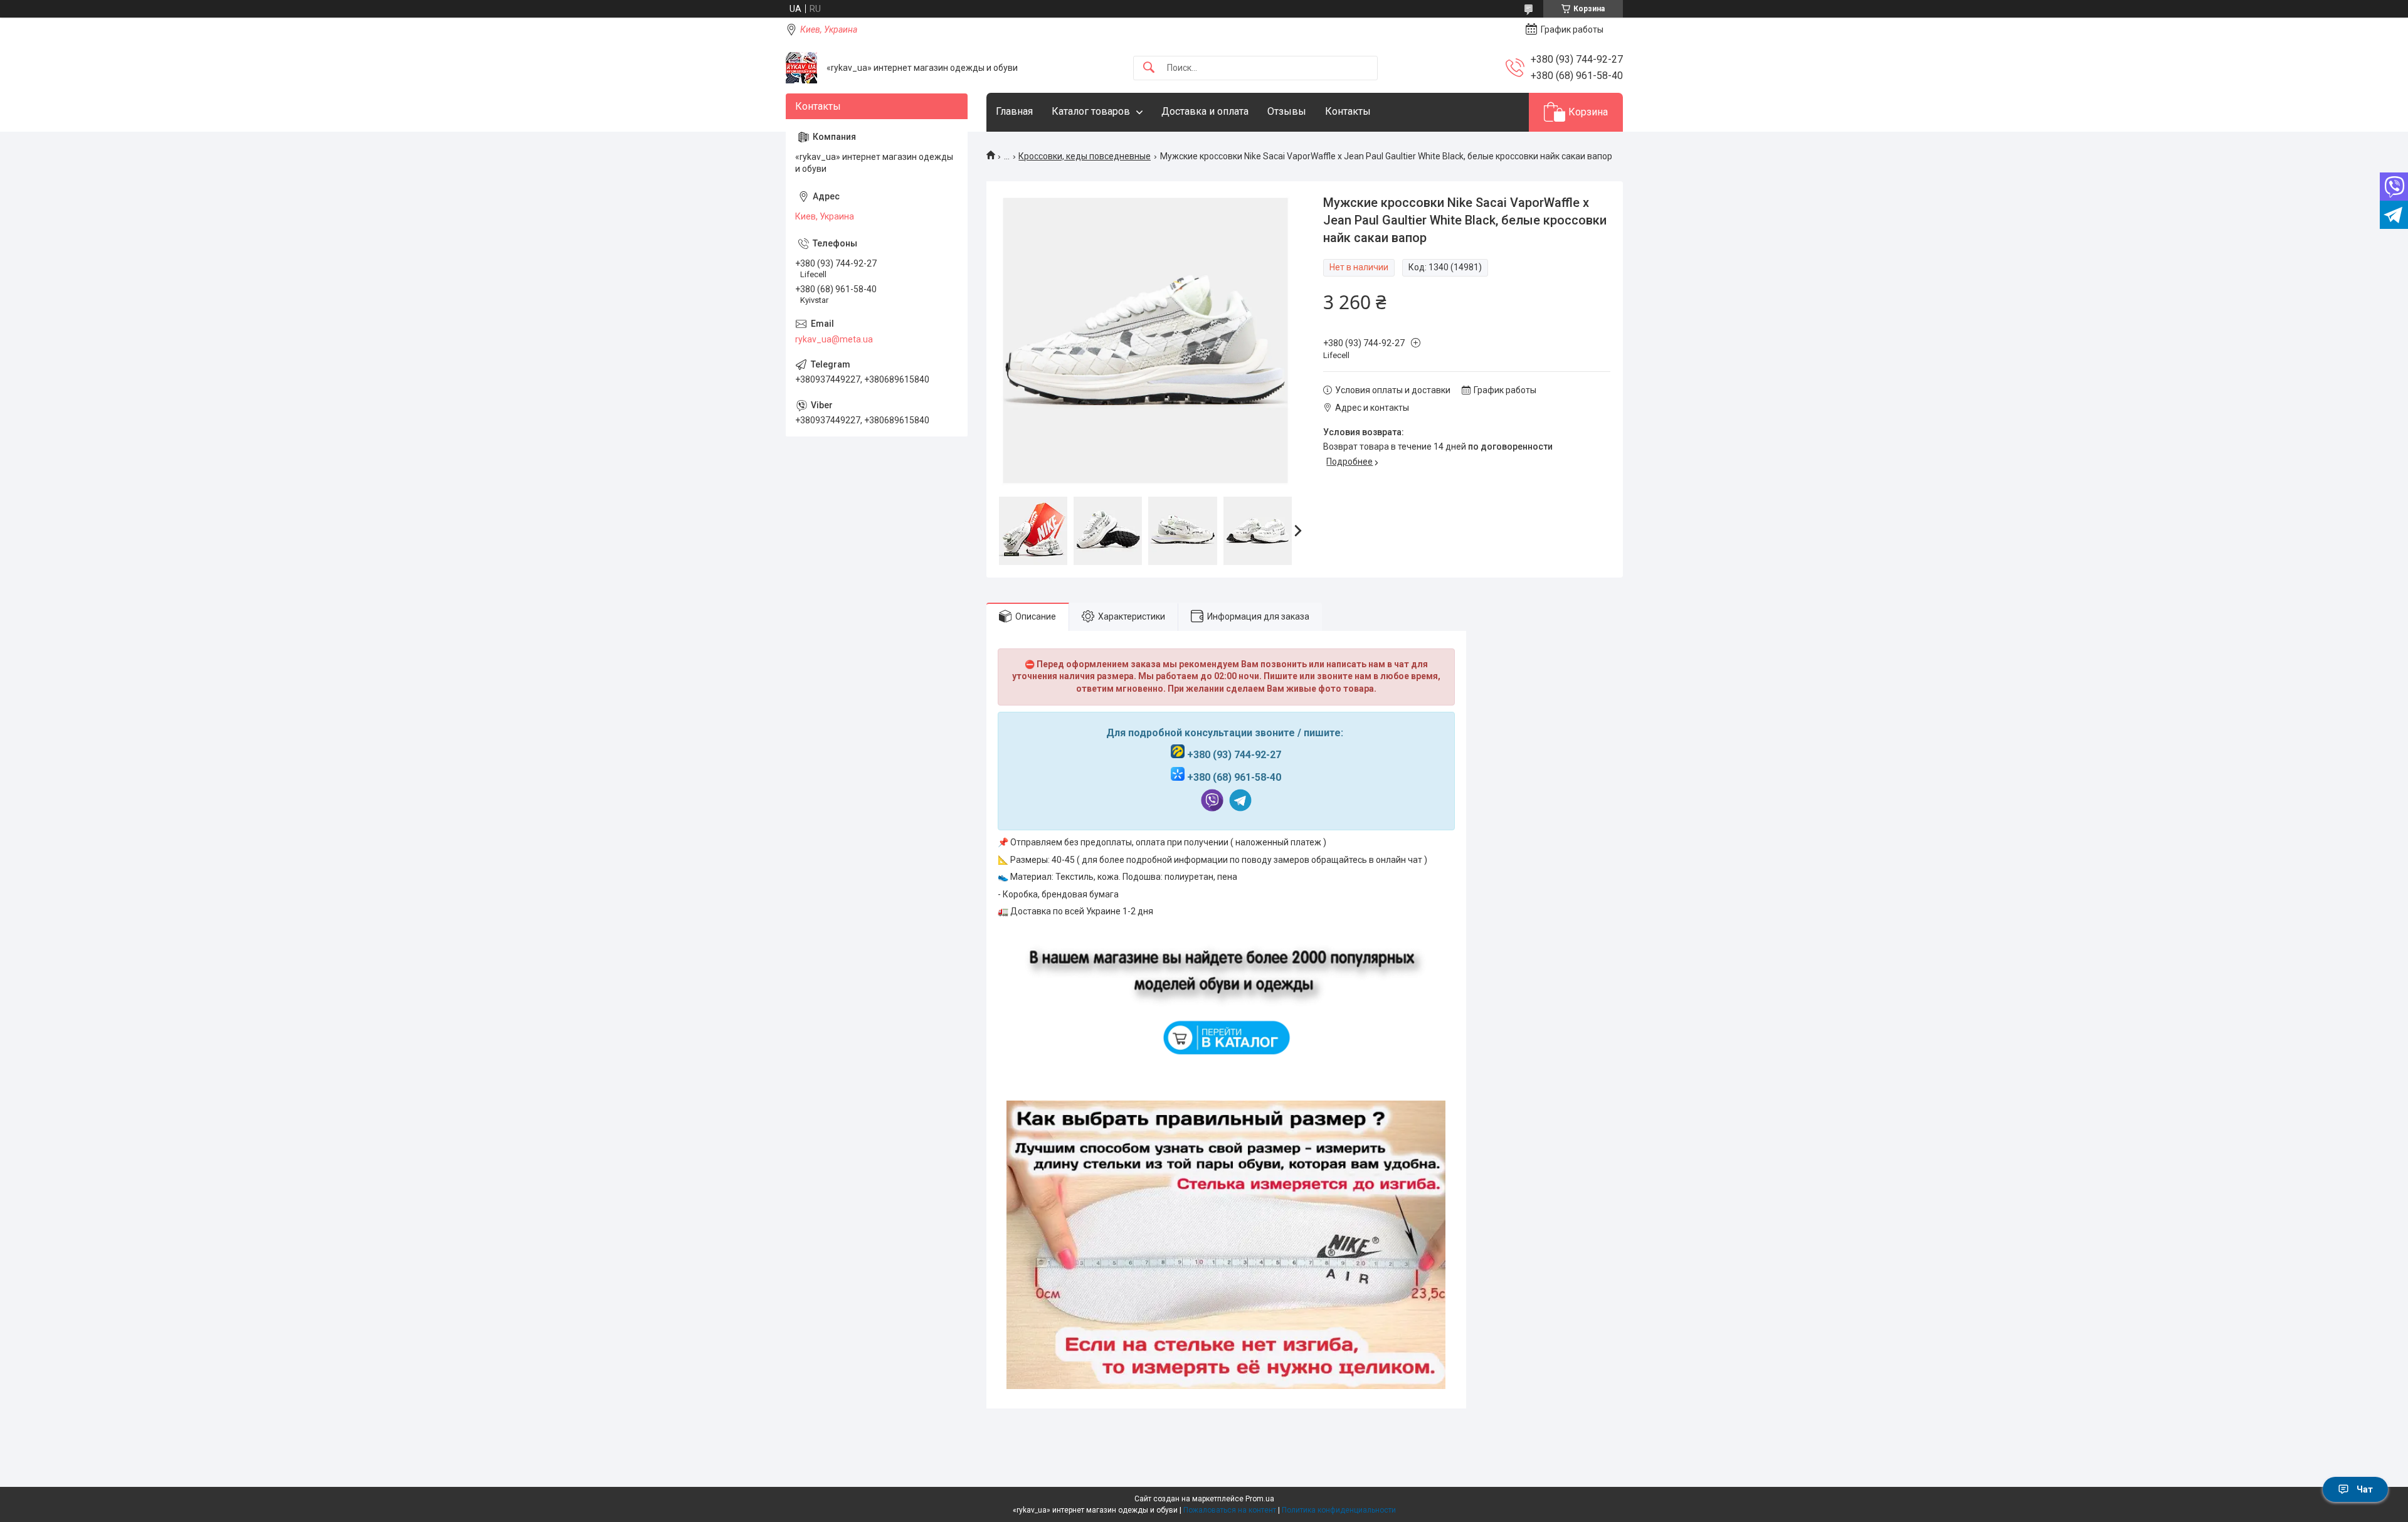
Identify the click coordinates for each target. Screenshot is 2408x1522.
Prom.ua (1260, 1499)
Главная (1014, 111)
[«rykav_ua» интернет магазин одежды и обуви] (801, 68)
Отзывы (1287, 111)
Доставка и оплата (1205, 111)
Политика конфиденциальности (1339, 1510)
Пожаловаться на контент (1230, 1510)
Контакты (1348, 111)
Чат (2365, 1489)
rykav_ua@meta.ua (834, 339)
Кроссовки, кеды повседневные (1085, 156)
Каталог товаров (1091, 111)
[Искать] (1149, 68)
